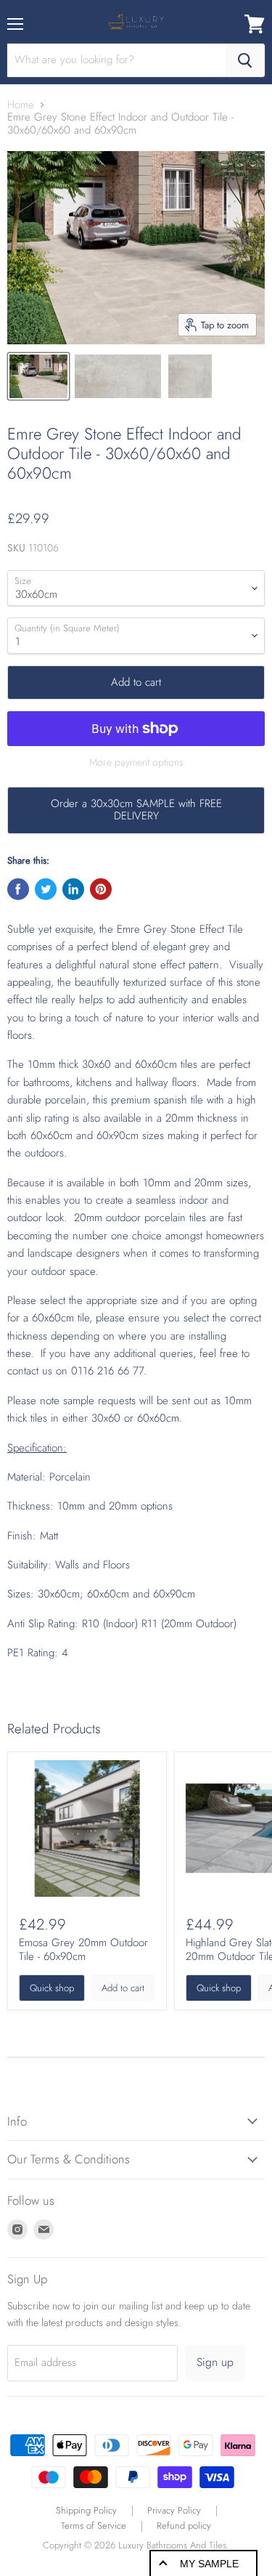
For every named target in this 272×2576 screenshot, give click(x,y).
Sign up (215, 2362)
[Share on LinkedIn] (73, 889)
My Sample (209, 2564)
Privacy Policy (174, 2510)
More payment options (136, 762)
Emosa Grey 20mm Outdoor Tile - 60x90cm (83, 1950)
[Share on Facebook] (18, 889)
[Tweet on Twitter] (46, 889)
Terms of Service (94, 2526)
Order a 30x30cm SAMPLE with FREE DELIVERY (136, 810)
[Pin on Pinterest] (101, 889)
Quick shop (52, 1988)
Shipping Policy (86, 2510)
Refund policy (184, 2526)
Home (21, 105)
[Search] (245, 60)
